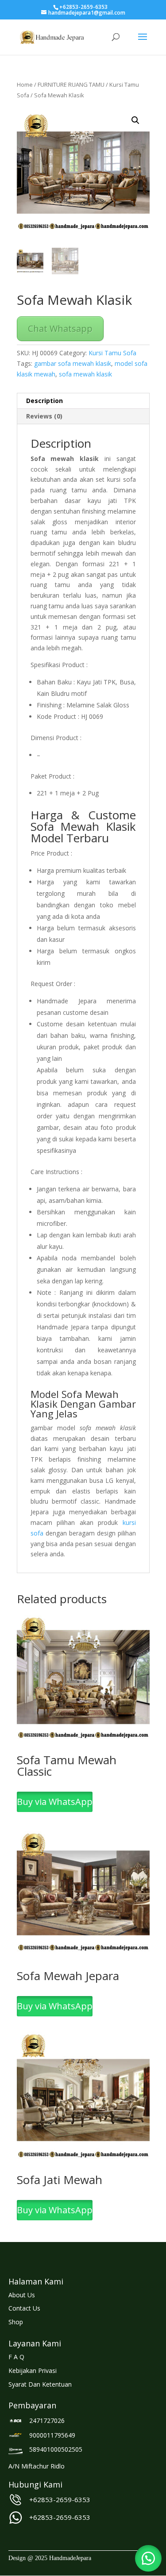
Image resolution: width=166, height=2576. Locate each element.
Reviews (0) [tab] (44, 416)
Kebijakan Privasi (33, 2371)
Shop (16, 2322)
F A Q (16, 2357)
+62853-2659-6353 (60, 2499)
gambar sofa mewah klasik (73, 363)
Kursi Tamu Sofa (112, 353)
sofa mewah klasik (85, 374)
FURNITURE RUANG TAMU (71, 84)
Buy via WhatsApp (55, 1802)
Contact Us (24, 2308)
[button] (135, 120)
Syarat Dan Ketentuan (40, 2384)
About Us (22, 2295)
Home (25, 84)
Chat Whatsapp (60, 328)
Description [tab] (44, 401)
